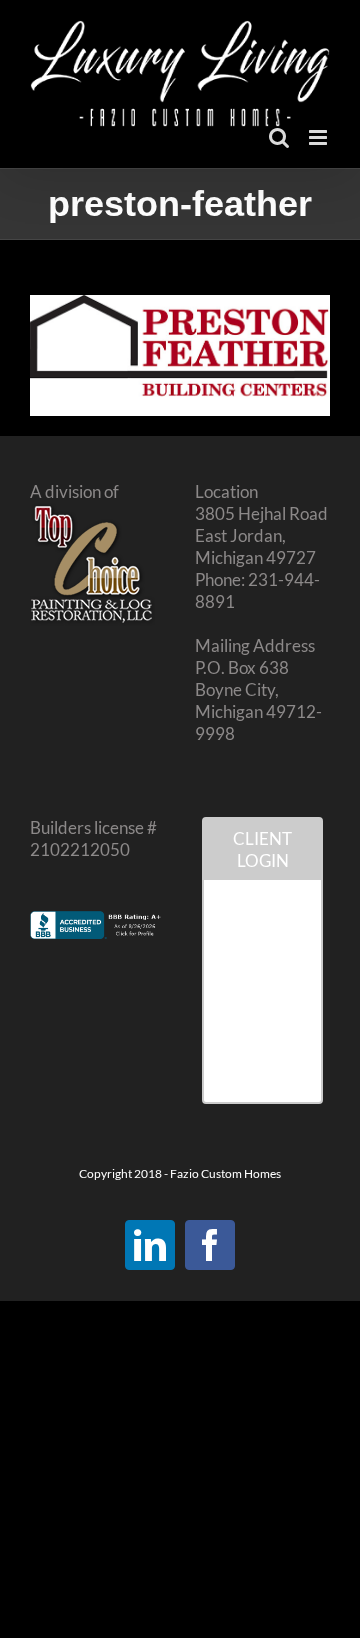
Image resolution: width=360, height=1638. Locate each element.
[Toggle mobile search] (279, 137)
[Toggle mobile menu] (319, 137)
